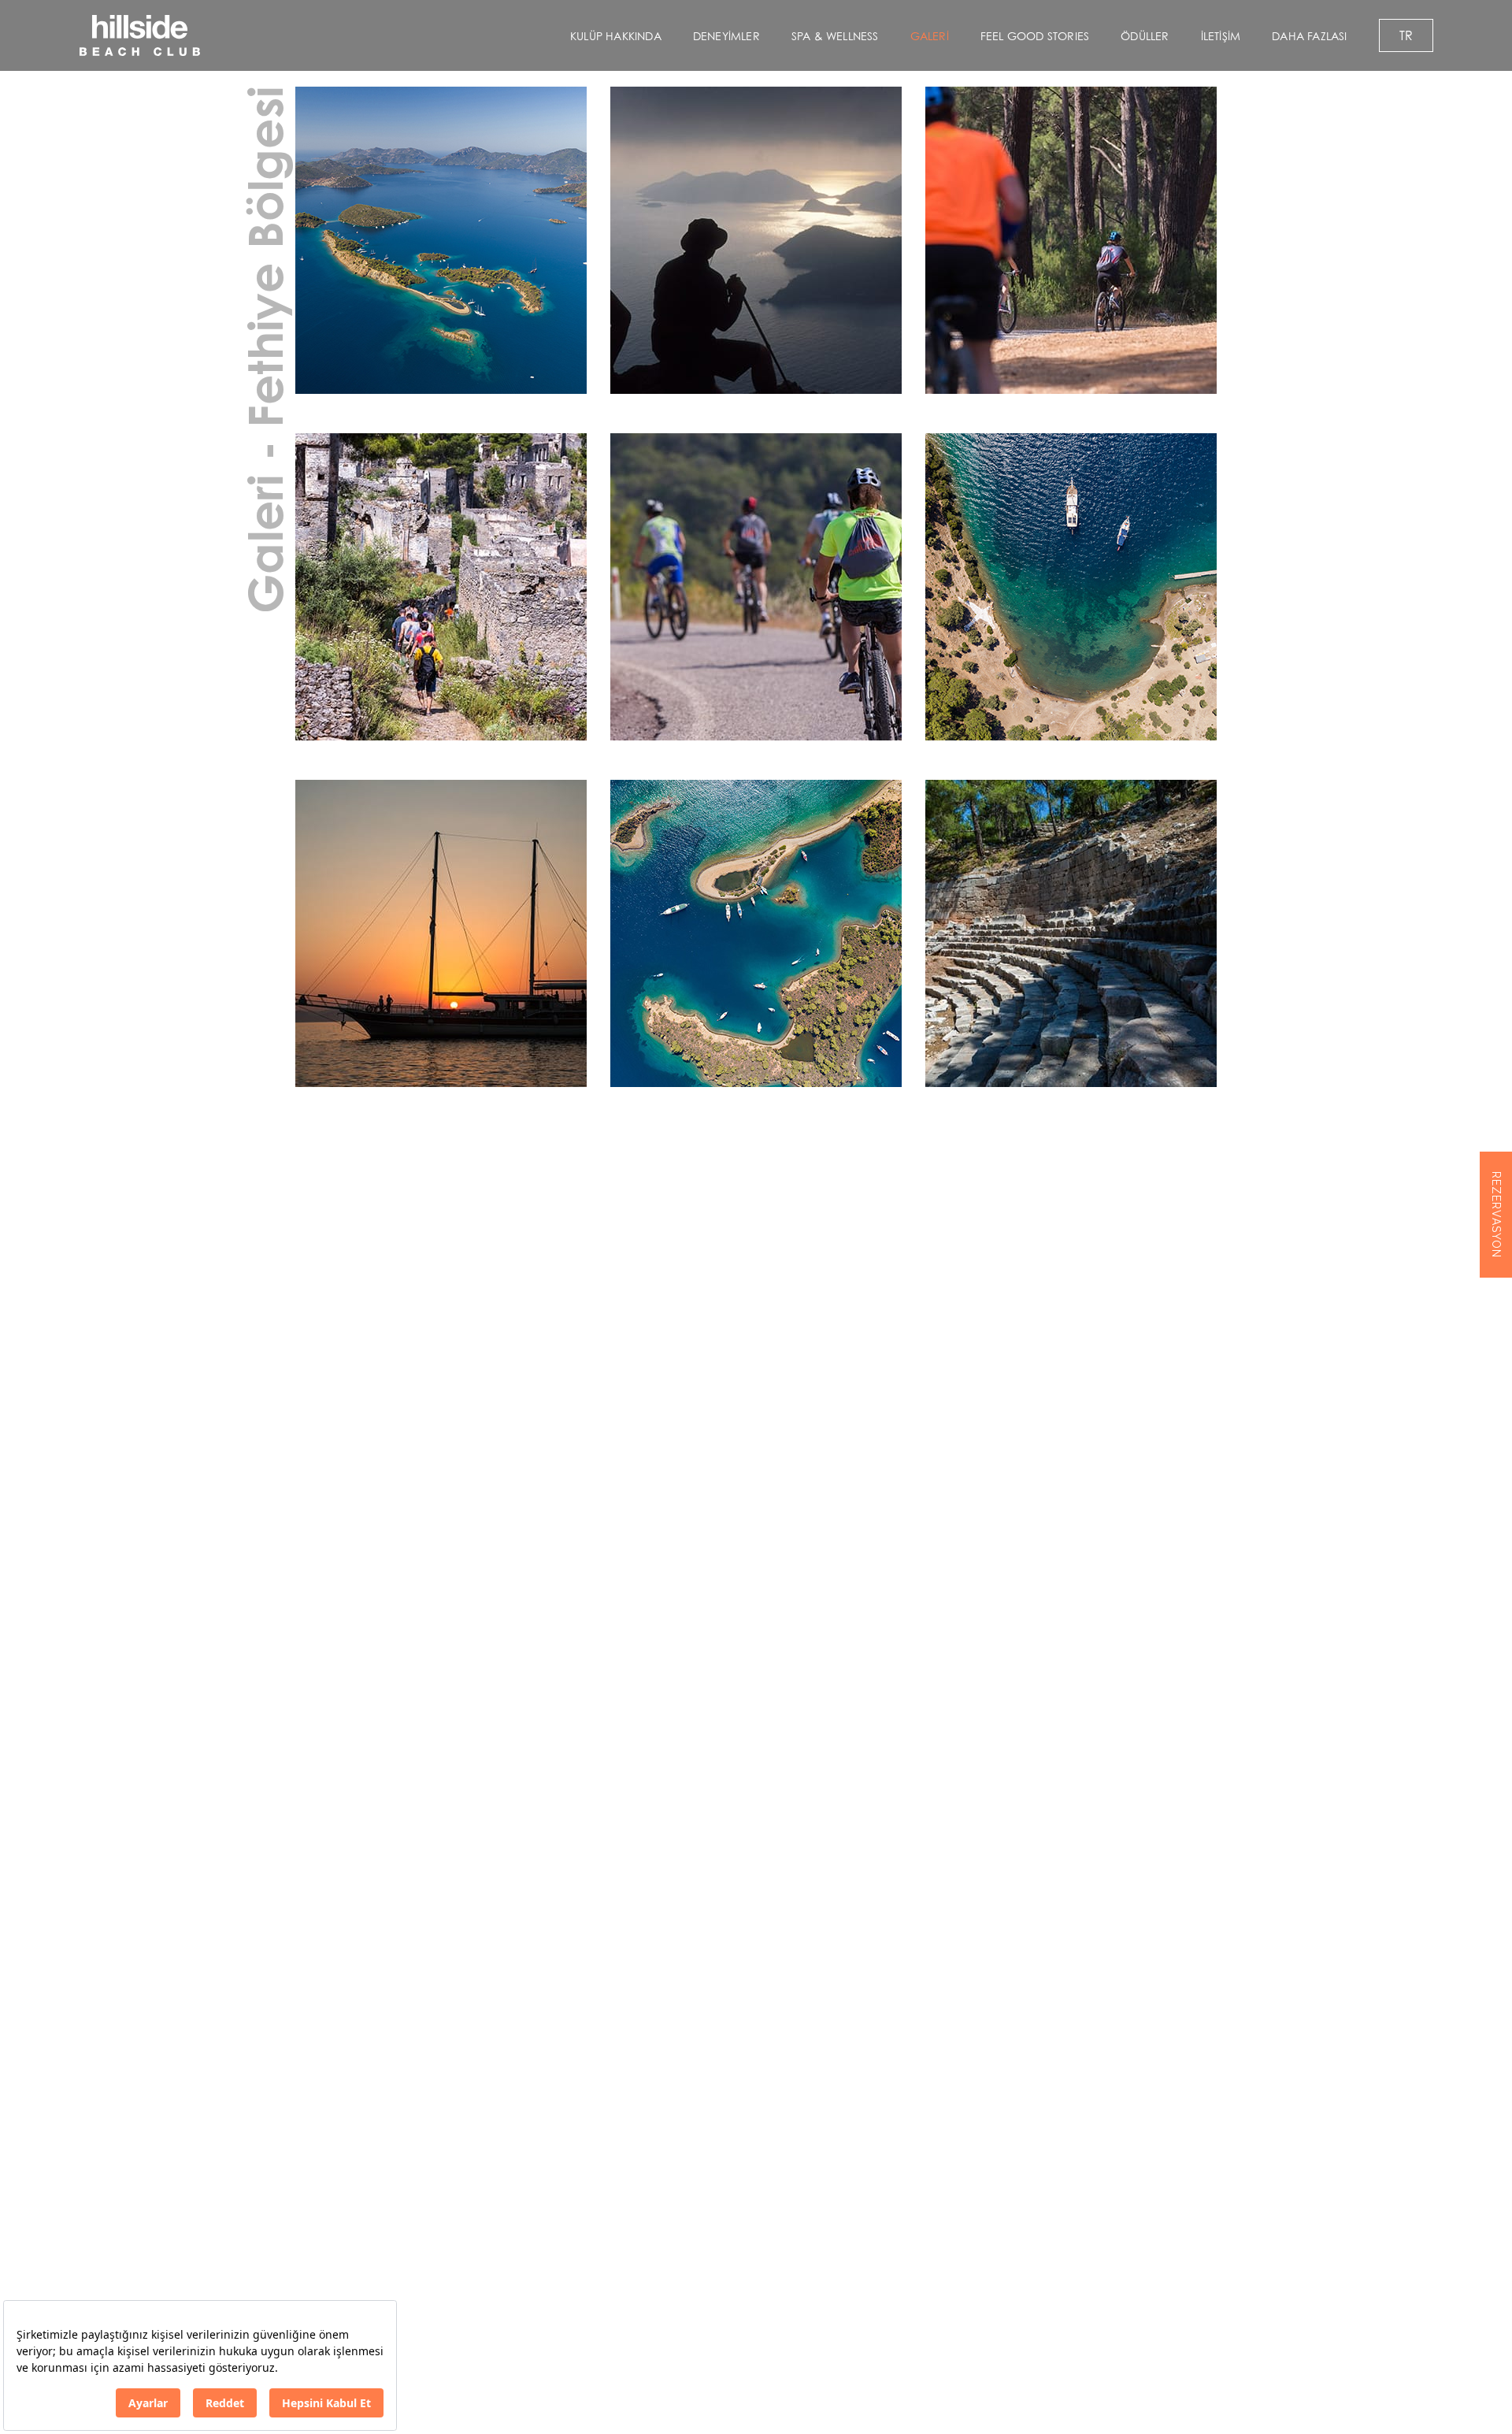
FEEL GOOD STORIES (1035, 36)
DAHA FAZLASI (1309, 36)
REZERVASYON (1496, 1215)
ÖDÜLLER (1145, 36)
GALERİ (930, 36)
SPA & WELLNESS (835, 36)
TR (1406, 35)
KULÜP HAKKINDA (616, 36)
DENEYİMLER (726, 36)
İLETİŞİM (1221, 36)
